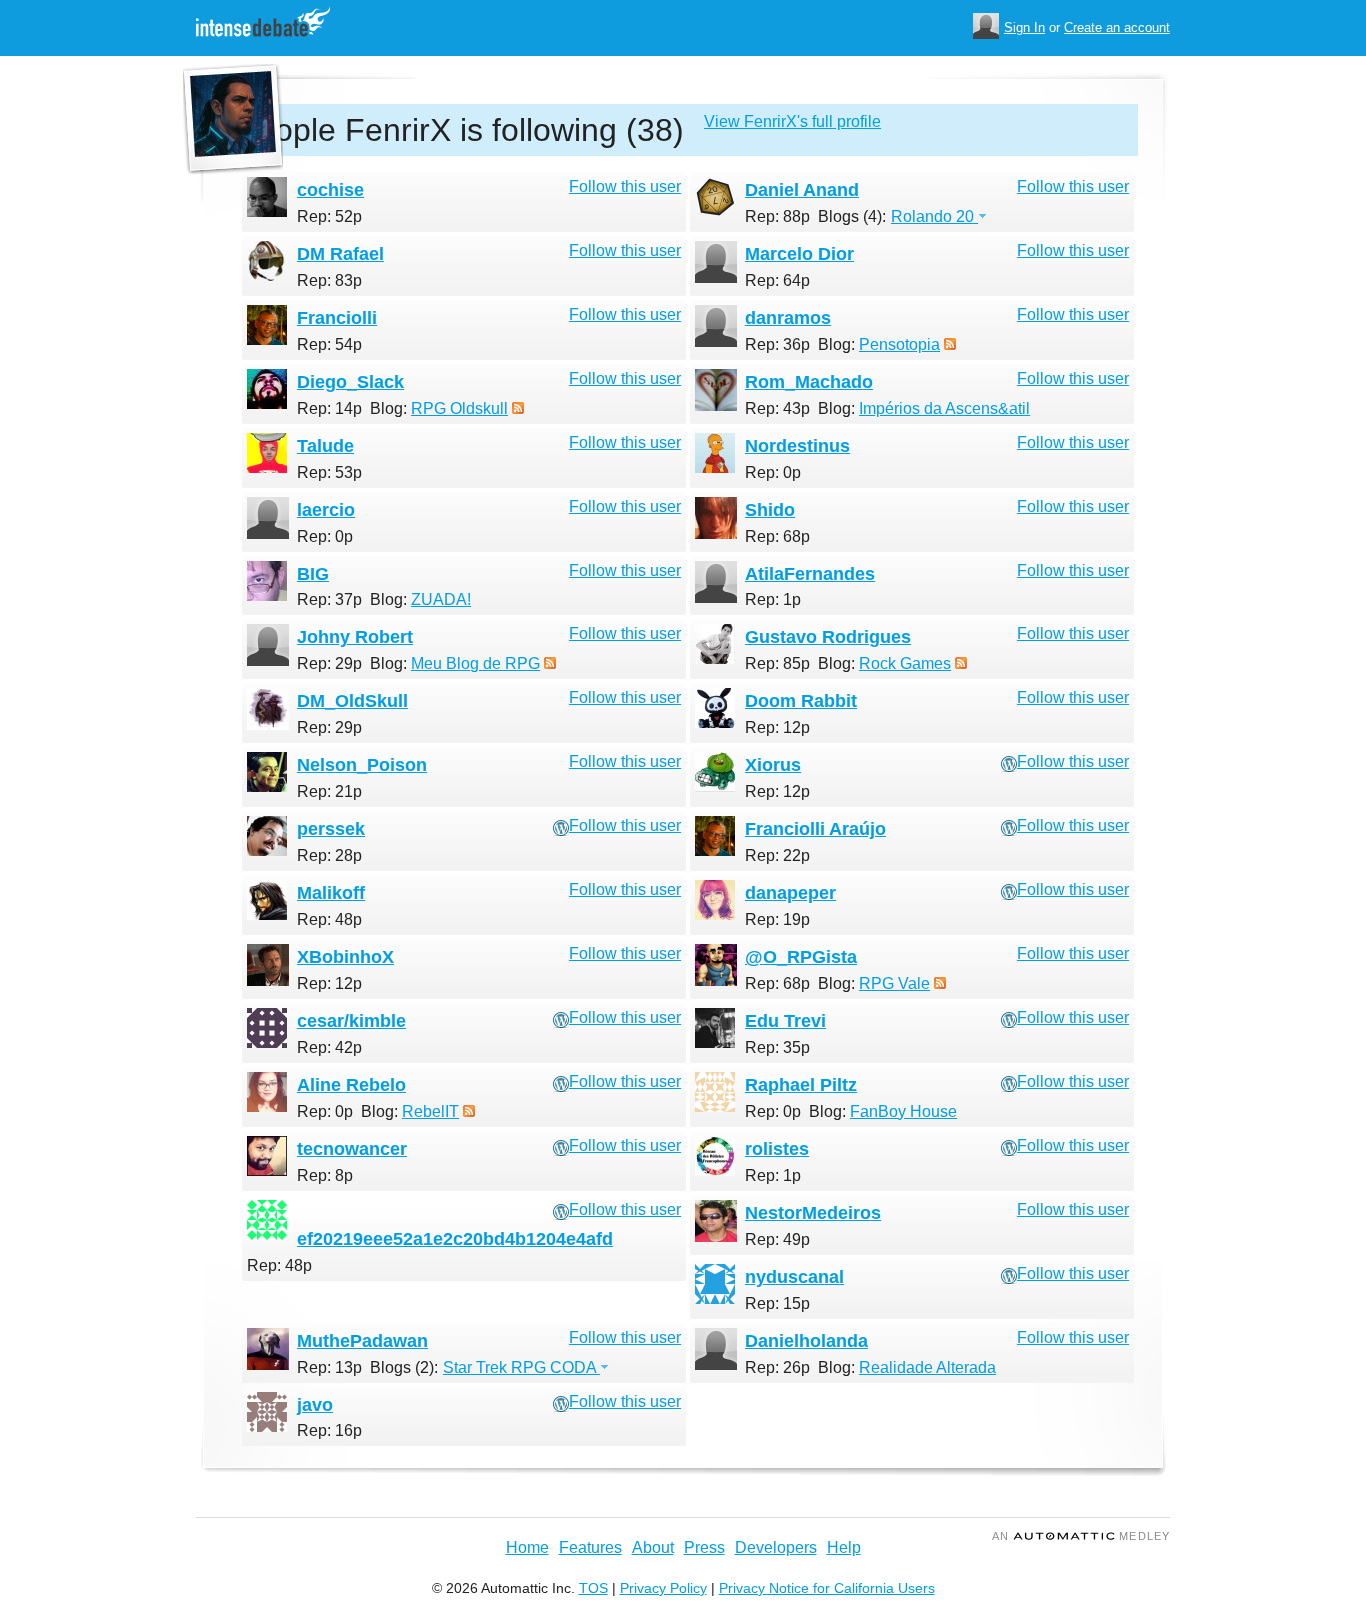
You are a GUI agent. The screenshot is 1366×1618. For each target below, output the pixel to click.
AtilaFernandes (810, 574)
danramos (788, 318)
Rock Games (905, 663)
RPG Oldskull (459, 408)
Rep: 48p (329, 919)
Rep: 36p (777, 344)
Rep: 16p (329, 1430)
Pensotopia (899, 344)
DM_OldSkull (352, 701)
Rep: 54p (329, 344)
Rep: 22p (777, 855)
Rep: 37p (329, 599)
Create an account (1117, 27)
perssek (331, 829)
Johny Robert (355, 637)
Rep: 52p (329, 216)
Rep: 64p (777, 280)
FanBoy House (903, 1111)
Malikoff (331, 893)
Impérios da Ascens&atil (944, 408)
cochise (330, 190)
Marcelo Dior (799, 254)
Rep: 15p (777, 1303)
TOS (593, 1588)
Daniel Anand (802, 190)
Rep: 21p (329, 791)
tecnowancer (352, 1149)
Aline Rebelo (351, 1085)
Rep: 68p (777, 536)
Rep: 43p (777, 408)
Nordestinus (797, 446)
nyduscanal (794, 1277)
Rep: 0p (773, 472)
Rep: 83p (329, 280)
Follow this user (625, 186)
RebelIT (430, 1111)
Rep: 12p (777, 727)
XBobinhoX (345, 957)
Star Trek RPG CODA (521, 1367)
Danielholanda (806, 1341)
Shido (770, 510)
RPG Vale (894, 983)
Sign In (1024, 27)
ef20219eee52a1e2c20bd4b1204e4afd (455, 1239)
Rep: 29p (329, 663)
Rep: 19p (777, 919)
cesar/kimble (351, 1021)
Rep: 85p (777, 663)
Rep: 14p (329, 408)
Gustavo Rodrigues (828, 637)
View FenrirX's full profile (792, 121)
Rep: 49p (777, 1239)
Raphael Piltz (801, 1085)
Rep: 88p (777, 216)
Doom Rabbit (801, 701)
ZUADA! (441, 599)
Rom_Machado (809, 382)
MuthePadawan (362, 1341)
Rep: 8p (325, 1175)
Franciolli (337, 318)
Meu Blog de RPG (475, 663)
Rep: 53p (329, 472)
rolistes (777, 1149)
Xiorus (773, 765)
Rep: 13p (329, 1367)
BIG (313, 574)
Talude (325, 446)
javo (315, 1405)
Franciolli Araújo (815, 829)
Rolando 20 (934, 216)
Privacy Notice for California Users (827, 1588)
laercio (326, 510)
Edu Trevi (785, 1021)
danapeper (790, 893)
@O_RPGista (801, 957)
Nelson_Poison (362, 765)
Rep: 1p (773, 599)
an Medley (1081, 1536)
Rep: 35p (777, 1047)
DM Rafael (340, 254)
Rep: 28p (329, 855)
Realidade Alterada (927, 1367)
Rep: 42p (329, 1047)
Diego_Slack (350, 382)
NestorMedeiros (813, 1213)
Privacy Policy (663, 1588)
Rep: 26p (777, 1367)
